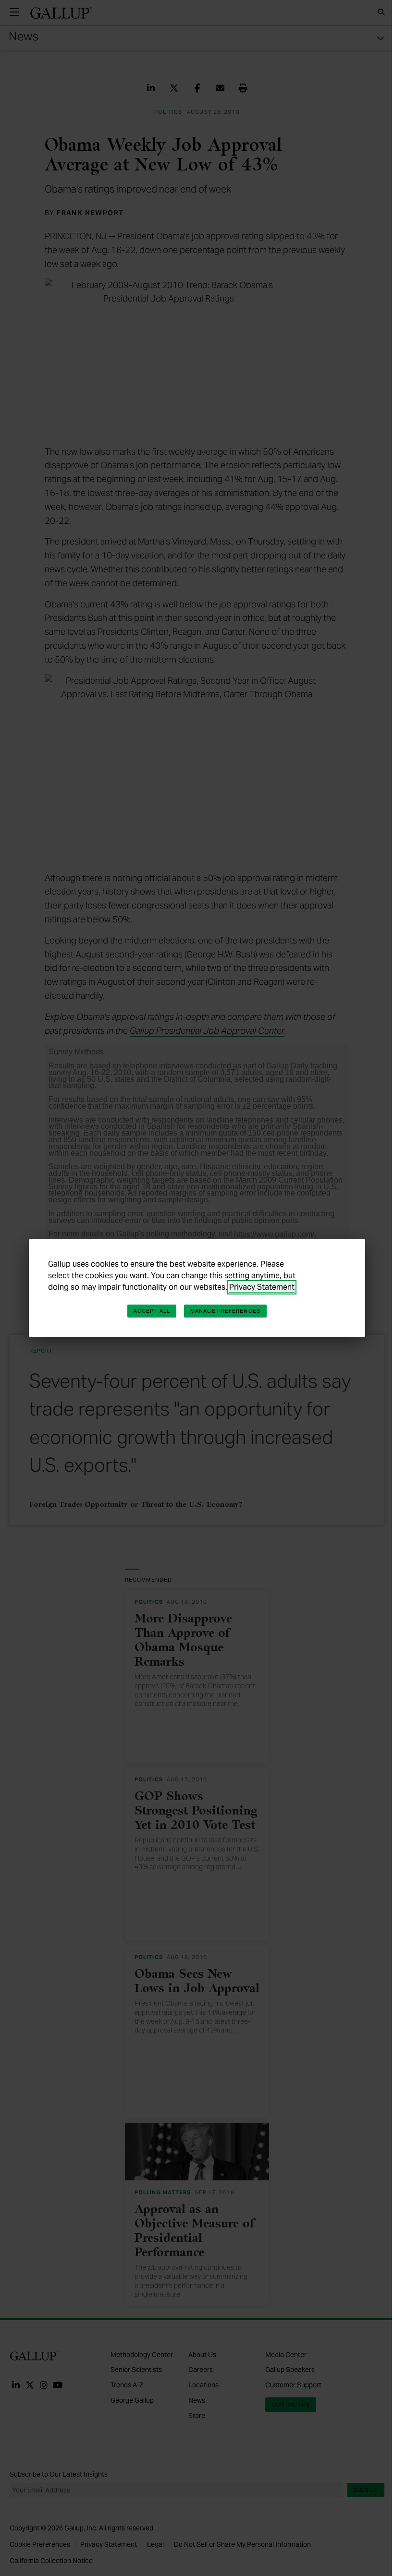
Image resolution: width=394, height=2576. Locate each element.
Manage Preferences (225, 1311)
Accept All (152, 1311)
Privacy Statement (262, 1287)
